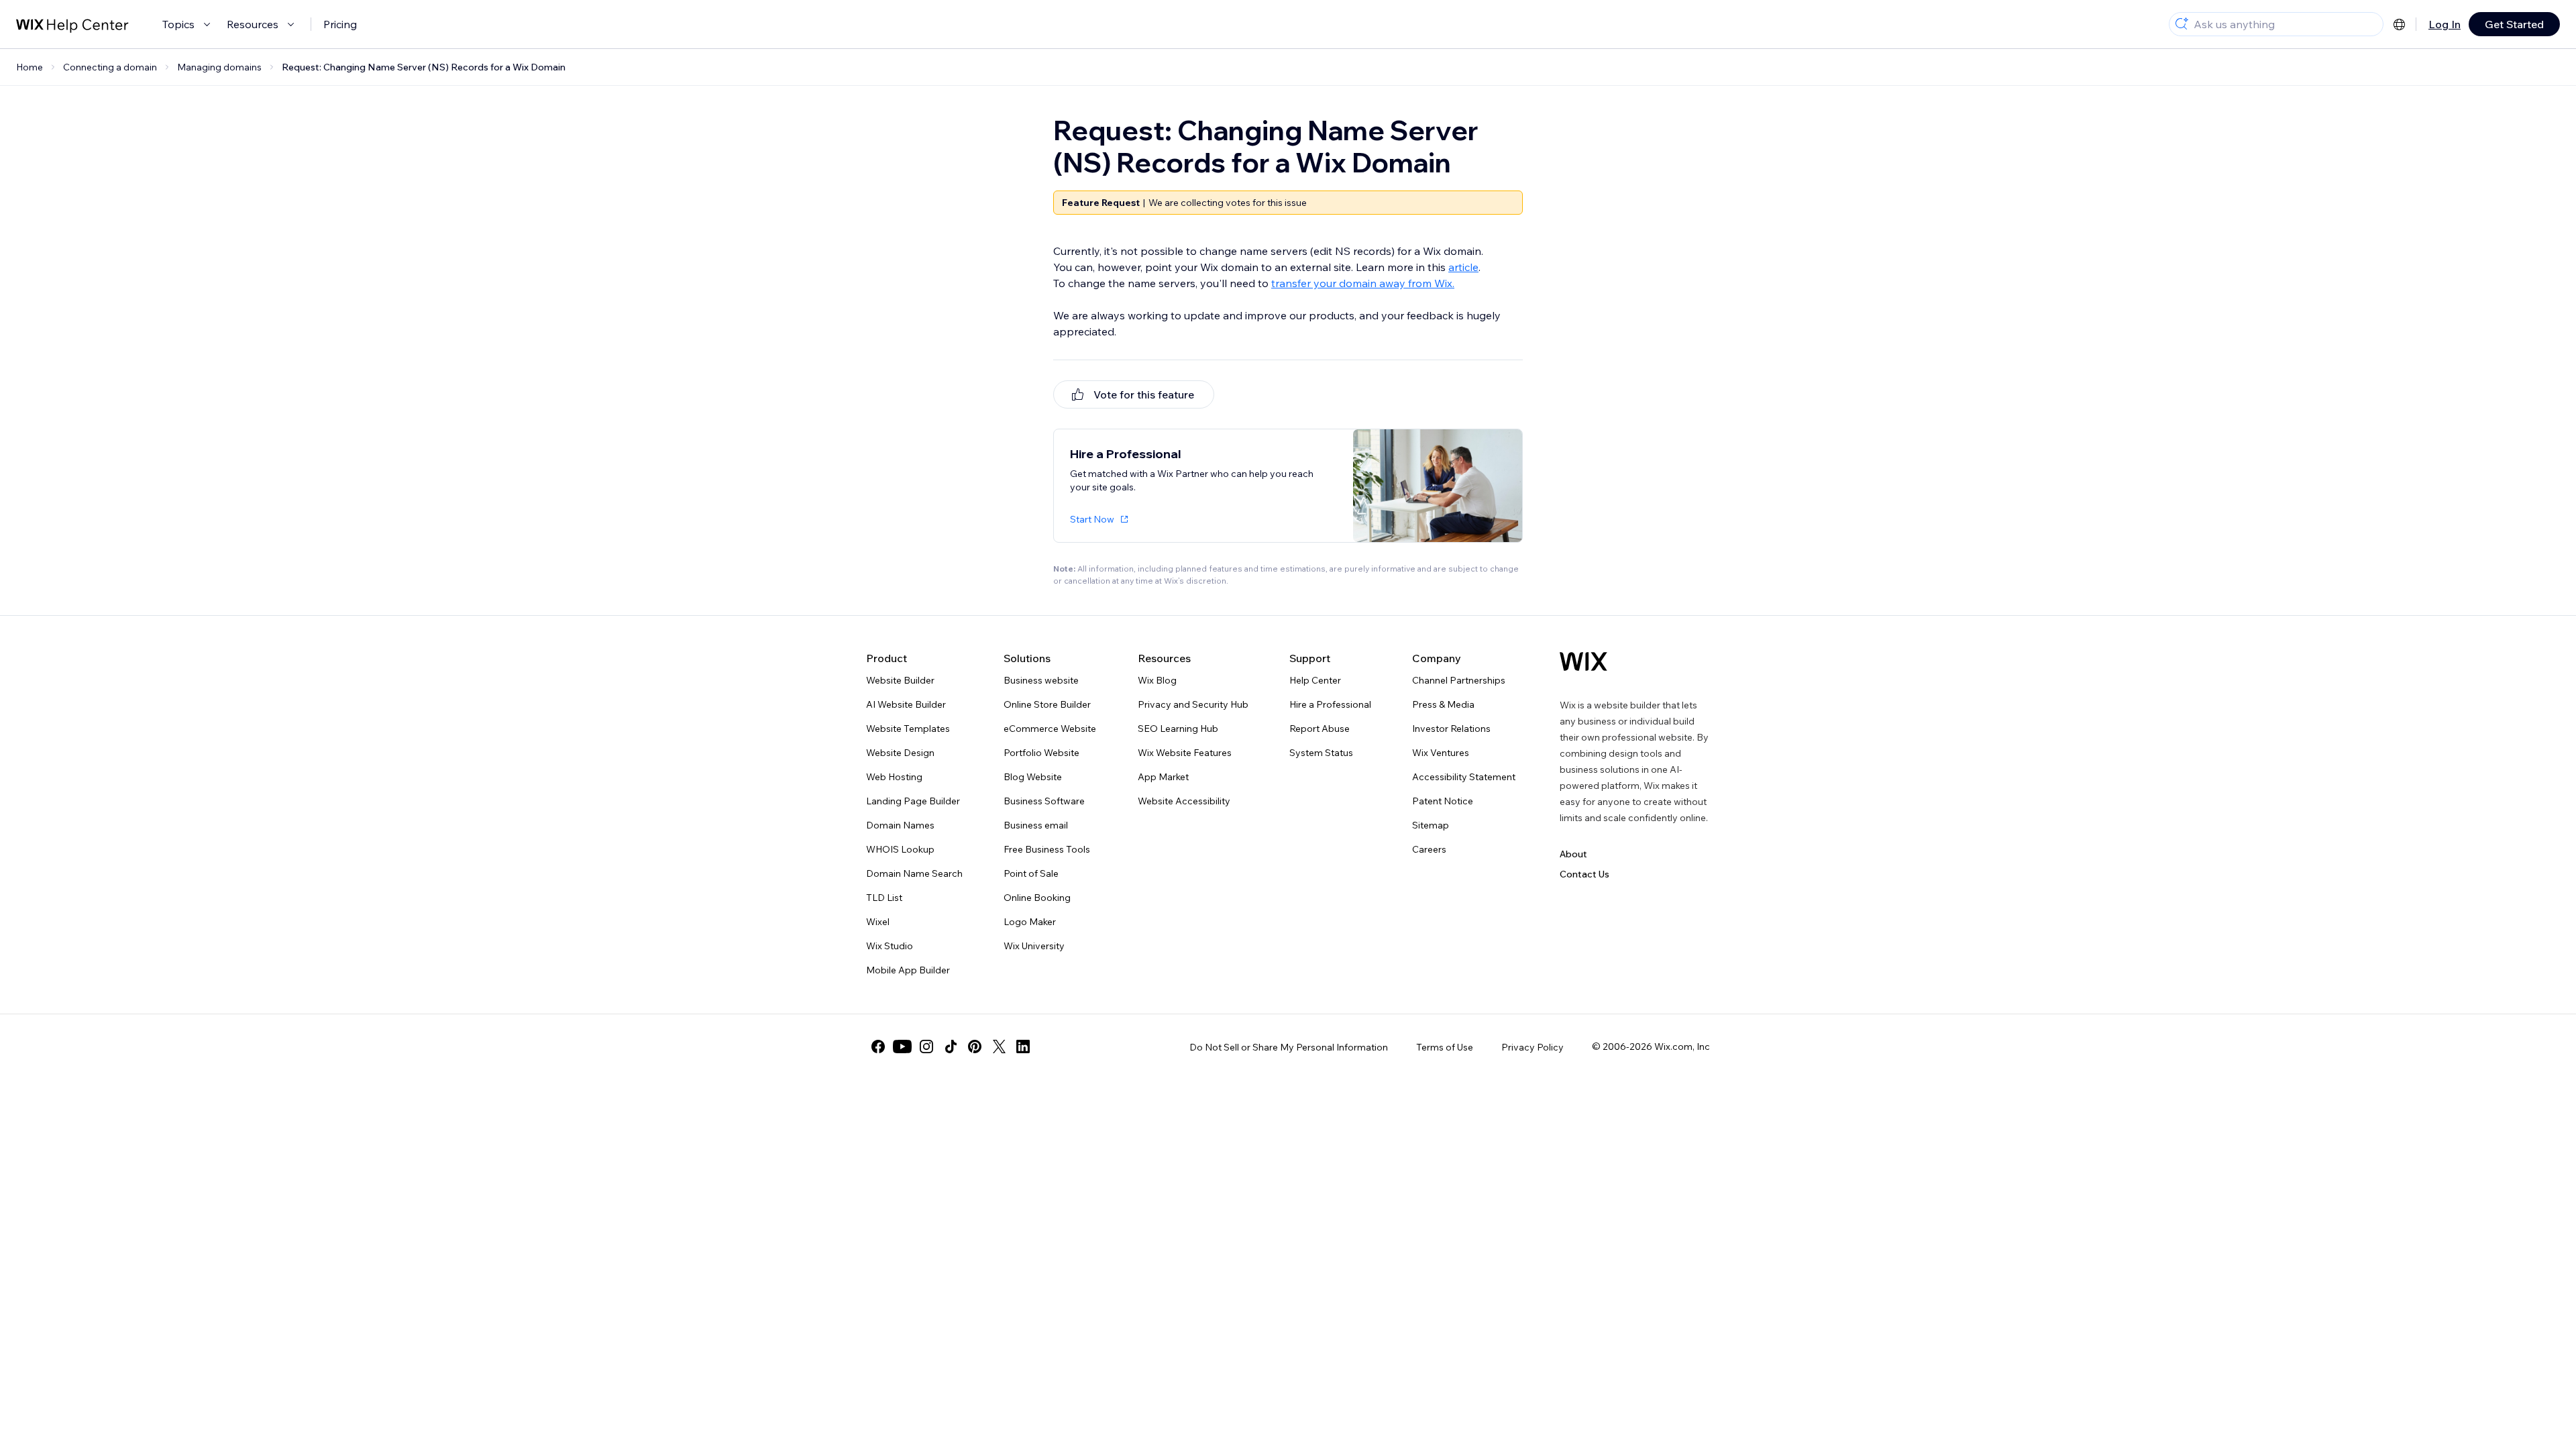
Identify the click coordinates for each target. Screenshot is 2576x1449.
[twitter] (999, 1046)
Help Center (1315, 680)
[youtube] (902, 1046)
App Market (1163, 777)
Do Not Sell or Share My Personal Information (1289, 1047)
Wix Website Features (1185, 753)
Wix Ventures (1441, 753)
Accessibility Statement (1464, 777)
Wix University (1034, 946)
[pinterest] (975, 1046)
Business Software (1044, 801)
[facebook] (878, 1046)
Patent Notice (1443, 801)
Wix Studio (890, 946)
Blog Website (1033, 777)
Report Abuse (1320, 729)
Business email (1036, 825)
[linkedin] (1023, 1046)
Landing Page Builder (913, 801)
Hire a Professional (1330, 704)
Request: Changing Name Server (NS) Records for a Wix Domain (424, 67)
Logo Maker (1030, 922)
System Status (1321, 753)
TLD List (884, 898)
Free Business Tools (1047, 849)
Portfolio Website (1041, 753)
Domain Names (900, 825)
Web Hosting (894, 777)
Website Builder (900, 680)
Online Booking (1037, 898)
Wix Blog (1157, 680)
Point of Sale (1031, 873)
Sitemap (1431, 825)
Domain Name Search (914, 873)
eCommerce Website (1050, 729)
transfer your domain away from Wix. (1363, 283)
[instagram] (926, 1046)
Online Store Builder (1047, 704)
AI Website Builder (906, 704)
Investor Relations (1451, 729)
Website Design (900, 753)
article (1463, 267)
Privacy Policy (1533, 1047)
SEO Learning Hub (1178, 729)
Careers (1429, 849)
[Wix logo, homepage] (1584, 661)
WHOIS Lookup (900, 849)
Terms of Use (1445, 1047)
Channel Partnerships (1459, 680)
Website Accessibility (1184, 801)
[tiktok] (951, 1046)
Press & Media (1443, 704)
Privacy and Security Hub (1193, 704)
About (1573, 854)
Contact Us (1585, 874)
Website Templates (908, 729)
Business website (1041, 680)
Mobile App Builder (908, 970)
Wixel (878, 922)
